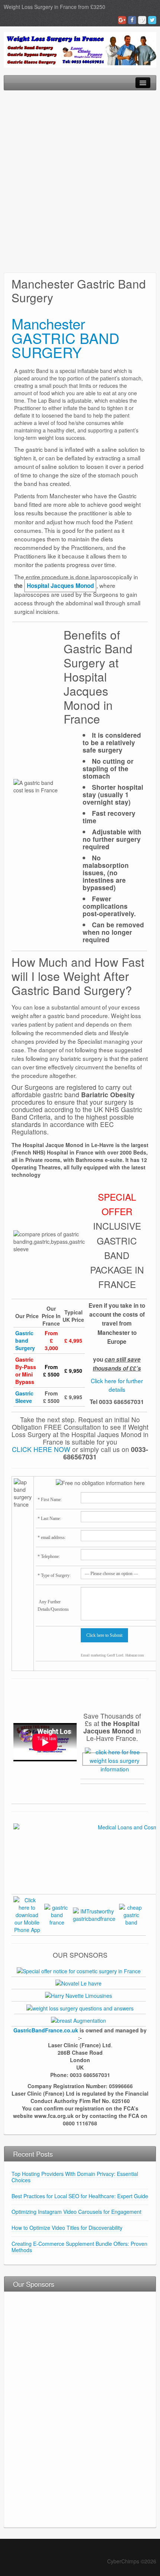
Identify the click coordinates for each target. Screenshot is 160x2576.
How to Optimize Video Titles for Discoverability (67, 2228)
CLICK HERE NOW (41, 1449)
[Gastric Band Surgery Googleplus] (122, 20)
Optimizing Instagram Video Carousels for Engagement (76, 2212)
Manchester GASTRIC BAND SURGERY (65, 338)
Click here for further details (117, 1385)
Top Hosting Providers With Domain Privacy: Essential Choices (75, 2177)
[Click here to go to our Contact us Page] (115, 1759)
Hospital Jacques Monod (60, 586)
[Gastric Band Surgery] (80, 49)
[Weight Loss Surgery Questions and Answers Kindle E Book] (80, 2007)
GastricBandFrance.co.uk (46, 2030)
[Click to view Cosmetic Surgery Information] (79, 2020)
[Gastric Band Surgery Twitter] (152, 20)
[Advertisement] (80, 181)
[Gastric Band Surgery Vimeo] (142, 20)
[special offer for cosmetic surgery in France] (79, 1970)
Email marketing (93, 1655)
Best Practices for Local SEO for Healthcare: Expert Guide (80, 2196)
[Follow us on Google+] (57, 1914)
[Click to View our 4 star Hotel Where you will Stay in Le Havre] (79, 1983)
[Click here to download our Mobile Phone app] (27, 1914)
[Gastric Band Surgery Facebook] (132, 20)
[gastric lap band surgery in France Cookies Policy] (132, 1914)
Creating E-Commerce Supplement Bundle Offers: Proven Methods (79, 2247)
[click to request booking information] (79, 1995)
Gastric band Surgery (25, 1340)
